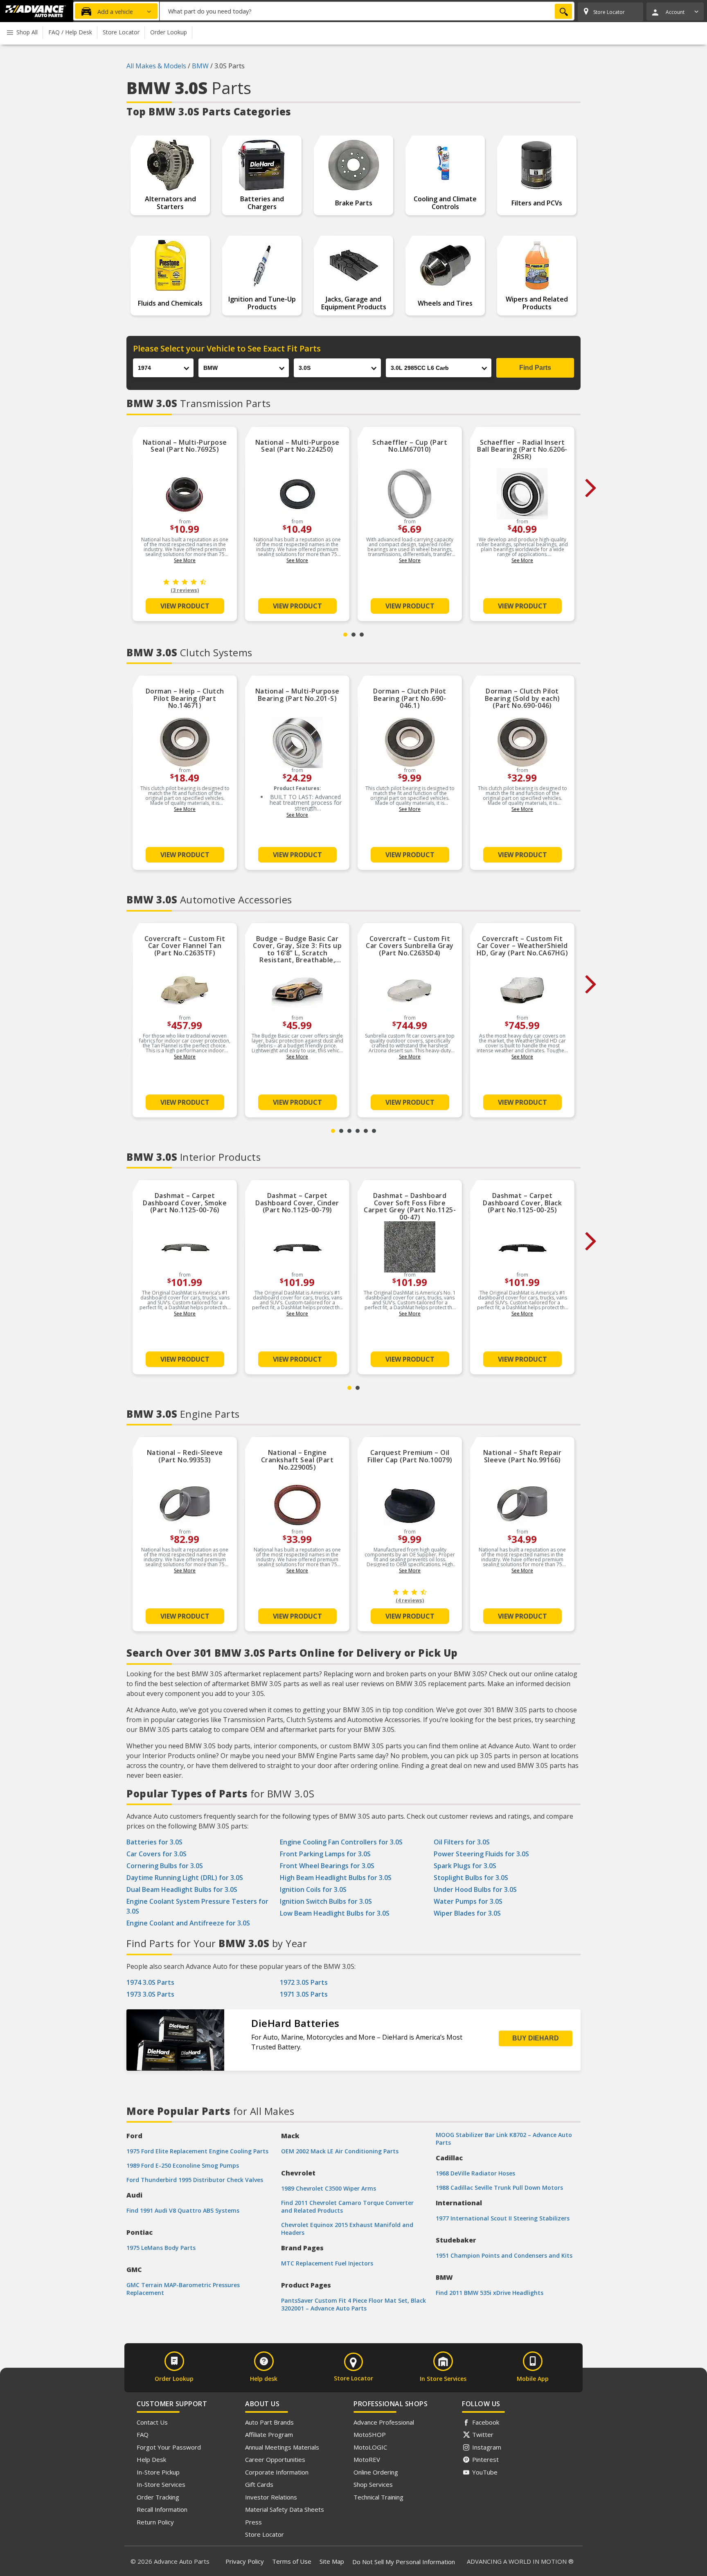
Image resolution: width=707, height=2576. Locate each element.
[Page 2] (353, 635)
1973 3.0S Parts (150, 1994)
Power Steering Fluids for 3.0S (481, 1854)
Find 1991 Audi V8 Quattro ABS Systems (183, 2210)
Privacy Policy (245, 2561)
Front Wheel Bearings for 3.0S (327, 1866)
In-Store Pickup (158, 2472)
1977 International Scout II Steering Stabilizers (503, 2218)
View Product (185, 606)
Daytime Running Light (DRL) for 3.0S (185, 1878)
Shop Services (373, 2484)
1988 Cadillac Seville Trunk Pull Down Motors (499, 2188)
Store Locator (265, 2534)
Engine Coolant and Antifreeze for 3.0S (188, 1923)
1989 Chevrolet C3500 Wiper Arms (329, 2188)
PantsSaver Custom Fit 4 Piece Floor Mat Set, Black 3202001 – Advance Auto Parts (353, 2304)
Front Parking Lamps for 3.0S (325, 1854)
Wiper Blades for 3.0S (467, 1913)
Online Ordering (376, 2472)
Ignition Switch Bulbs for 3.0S (326, 1901)
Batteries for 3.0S (154, 1842)
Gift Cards (259, 2484)
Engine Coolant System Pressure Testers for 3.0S (197, 1906)
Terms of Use (292, 2561)
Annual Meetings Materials (282, 2447)
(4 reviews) (410, 1600)
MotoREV (367, 2459)
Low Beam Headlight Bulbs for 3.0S (335, 1913)
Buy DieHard (536, 2038)
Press (253, 2522)
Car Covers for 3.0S (156, 1854)
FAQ (143, 2434)
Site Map (332, 2561)
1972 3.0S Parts (304, 1982)
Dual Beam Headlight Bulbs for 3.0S (182, 1889)
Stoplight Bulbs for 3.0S (471, 1878)
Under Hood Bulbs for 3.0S (475, 1889)
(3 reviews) (185, 590)
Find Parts (535, 368)
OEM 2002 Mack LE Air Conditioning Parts (340, 2151)
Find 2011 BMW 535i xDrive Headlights (490, 2293)
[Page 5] (366, 1131)
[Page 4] (358, 1131)
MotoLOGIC (370, 2447)
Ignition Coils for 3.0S (313, 1889)
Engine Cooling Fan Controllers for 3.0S (341, 1842)
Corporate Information (277, 2472)
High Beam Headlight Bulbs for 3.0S (336, 1878)
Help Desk (151, 2459)
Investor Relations (271, 2497)
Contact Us (152, 2422)
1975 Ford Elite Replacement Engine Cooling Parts (197, 2151)
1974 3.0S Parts (150, 1982)
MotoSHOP (370, 2434)
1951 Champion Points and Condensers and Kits (504, 2255)
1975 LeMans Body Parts (161, 2248)
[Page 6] (374, 1131)
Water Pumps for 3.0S (468, 1901)
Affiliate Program (269, 2434)
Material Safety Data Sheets (285, 2509)
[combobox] (367, 11)
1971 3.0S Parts (304, 1994)
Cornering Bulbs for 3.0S (165, 1866)
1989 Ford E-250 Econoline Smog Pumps (183, 2165)
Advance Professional (384, 2422)
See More (185, 560)
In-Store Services (161, 2484)
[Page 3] (362, 635)
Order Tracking (158, 2497)
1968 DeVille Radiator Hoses (475, 2173)
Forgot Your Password (169, 2447)
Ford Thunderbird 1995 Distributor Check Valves (195, 2180)
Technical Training (378, 2497)
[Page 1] (345, 635)
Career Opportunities (275, 2459)
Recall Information (162, 2509)
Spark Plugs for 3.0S (465, 1866)
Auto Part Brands (269, 2422)
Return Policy (155, 2522)
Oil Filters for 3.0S (462, 1842)
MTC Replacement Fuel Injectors (327, 2263)
